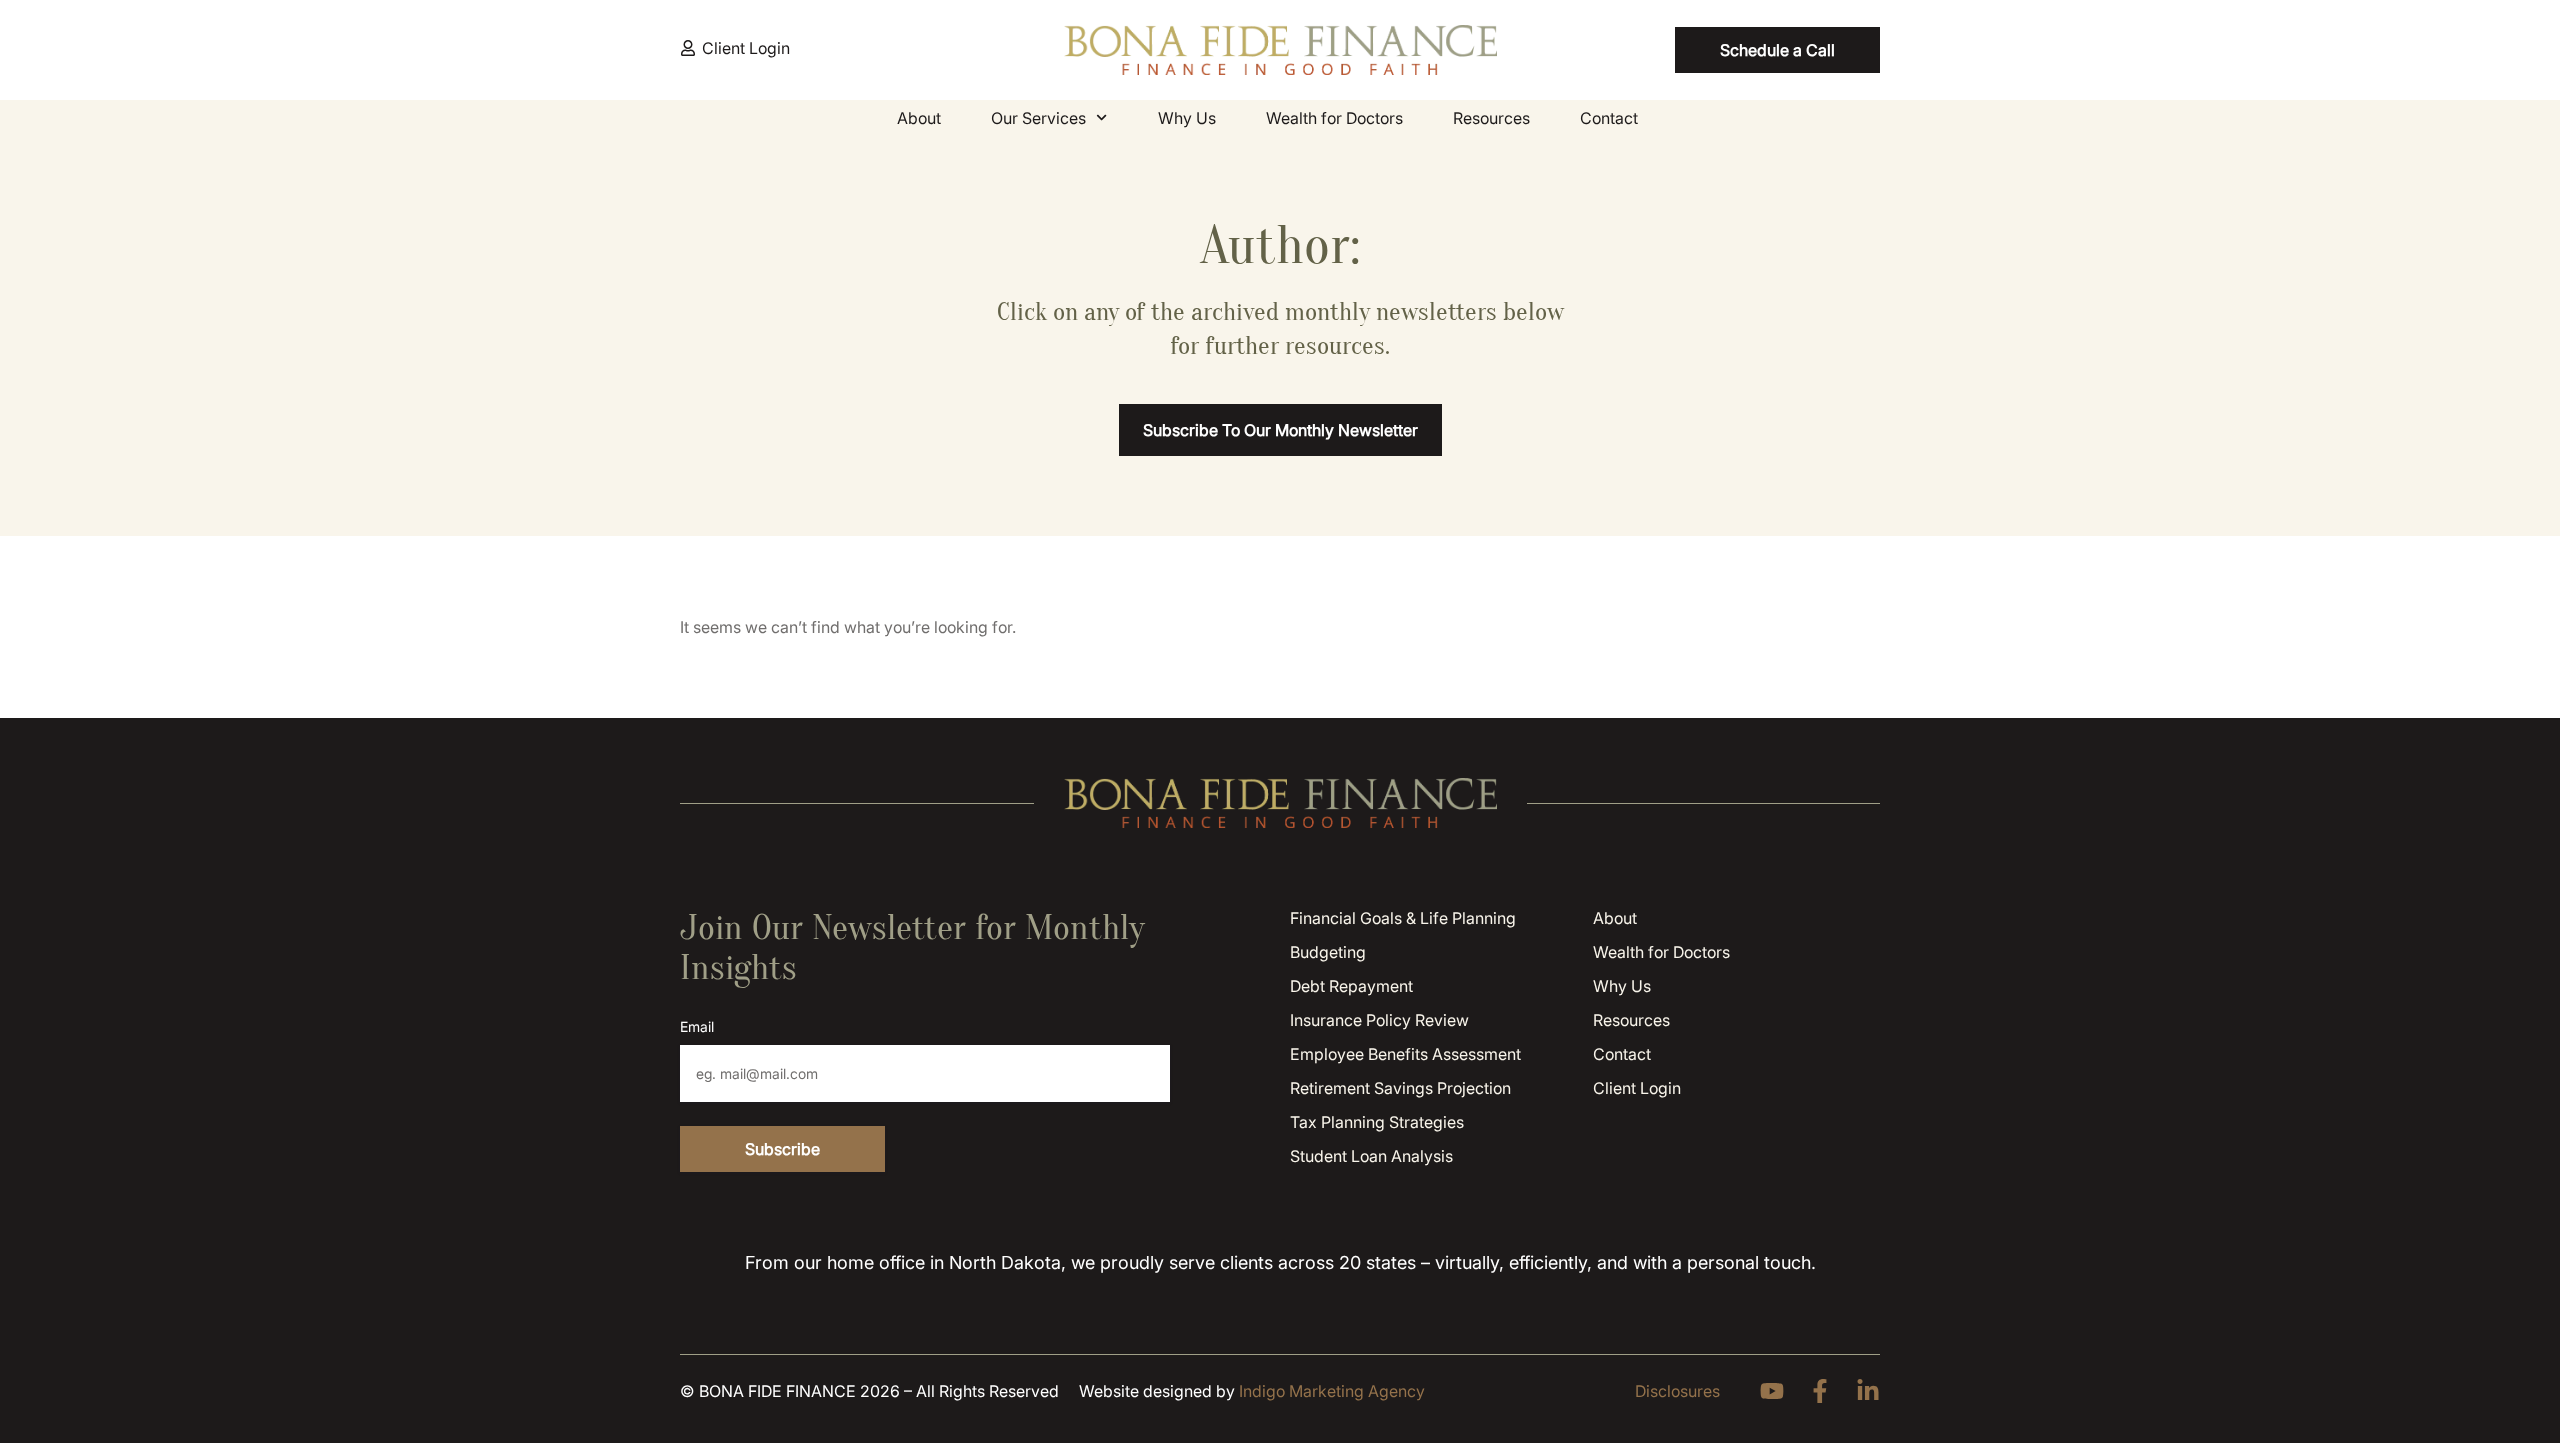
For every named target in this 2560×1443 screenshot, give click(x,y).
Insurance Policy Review (1379, 1020)
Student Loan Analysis (1371, 1156)
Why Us (1187, 118)
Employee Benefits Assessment (1405, 1054)
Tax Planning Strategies (1377, 1122)
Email (697, 1026)
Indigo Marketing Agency (1332, 1391)
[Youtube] (1772, 1391)
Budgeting (1328, 952)
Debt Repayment (1351, 986)
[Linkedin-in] (1868, 1391)
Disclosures (1677, 1391)
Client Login (1637, 1088)
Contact (1609, 118)
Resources (1491, 118)
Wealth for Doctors (1334, 118)
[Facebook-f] (1820, 1391)
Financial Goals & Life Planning (1403, 918)
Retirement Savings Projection (1400, 1088)
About (919, 118)
